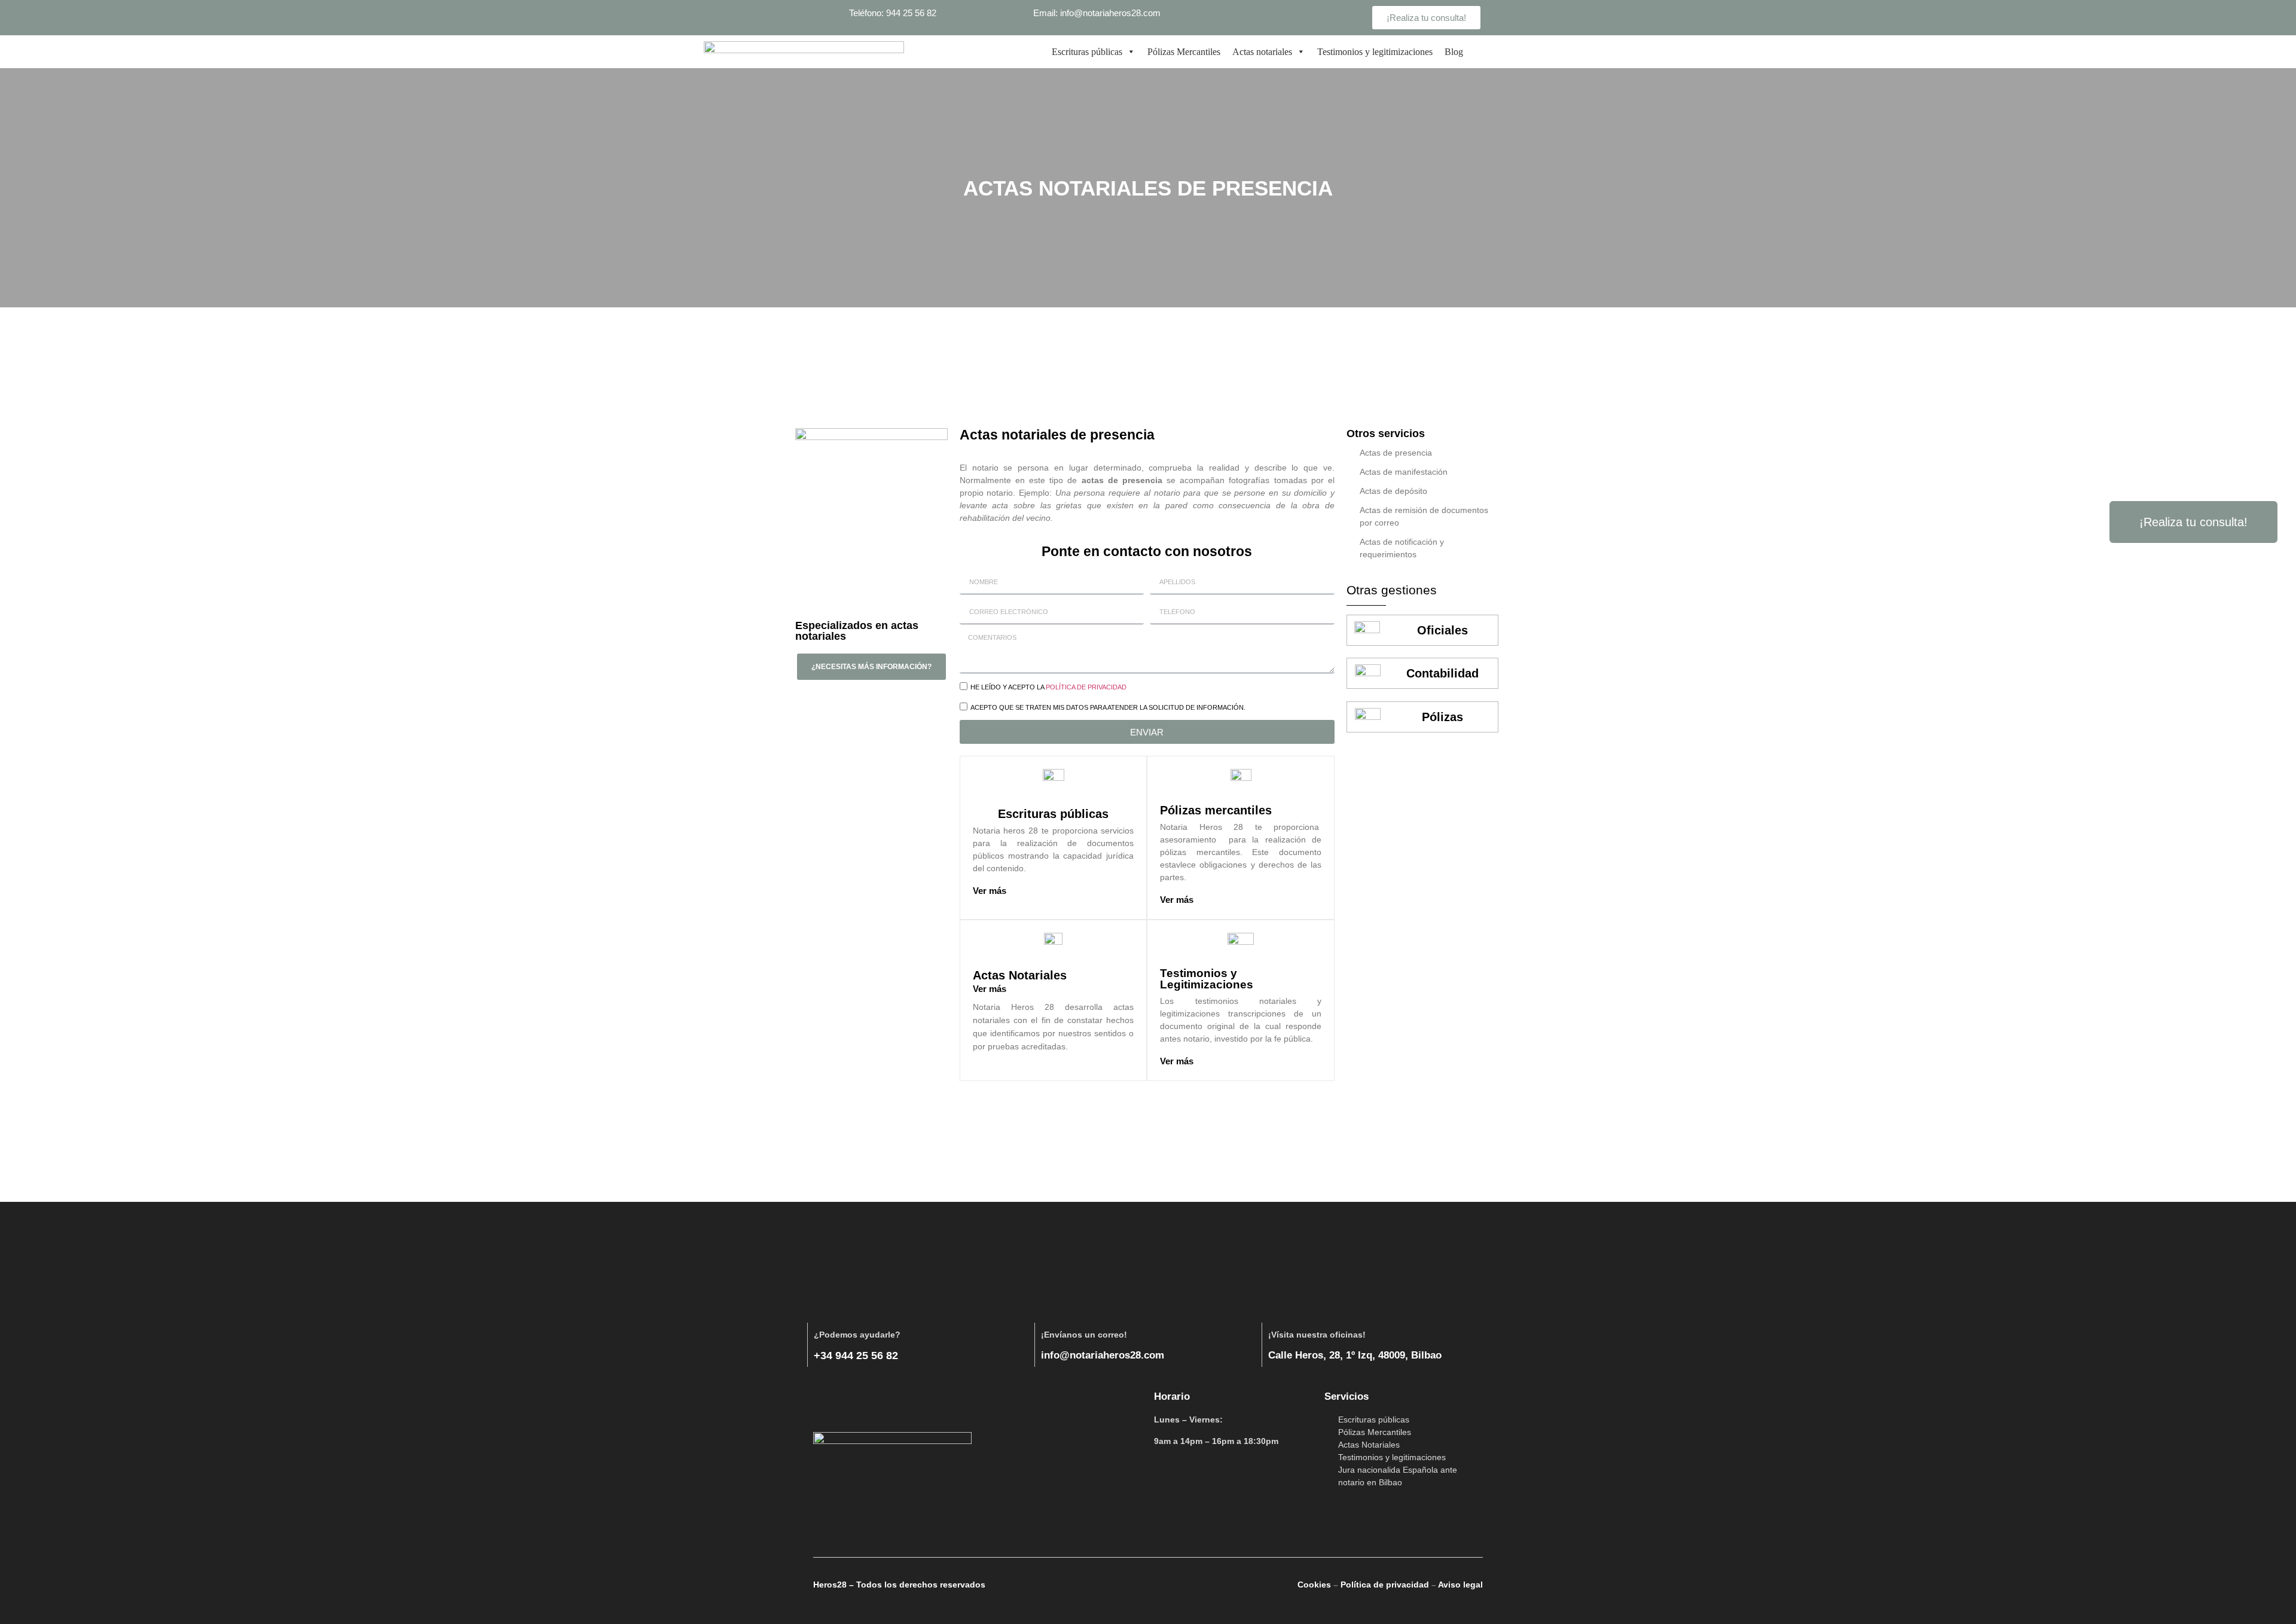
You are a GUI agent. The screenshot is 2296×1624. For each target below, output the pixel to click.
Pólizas (1442, 717)
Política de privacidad (1385, 1585)
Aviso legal (1460, 1585)
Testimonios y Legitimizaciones (1207, 979)
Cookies (1314, 1585)
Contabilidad (1442, 673)
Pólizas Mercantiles (1184, 52)
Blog (1454, 52)
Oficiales (1442, 630)
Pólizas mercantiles (1216, 810)
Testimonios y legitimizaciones (1375, 52)
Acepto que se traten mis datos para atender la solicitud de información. (1108, 708)
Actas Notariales (1020, 975)
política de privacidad (1086, 688)
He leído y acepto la (1048, 688)
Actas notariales (1262, 52)
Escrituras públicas (1087, 52)
